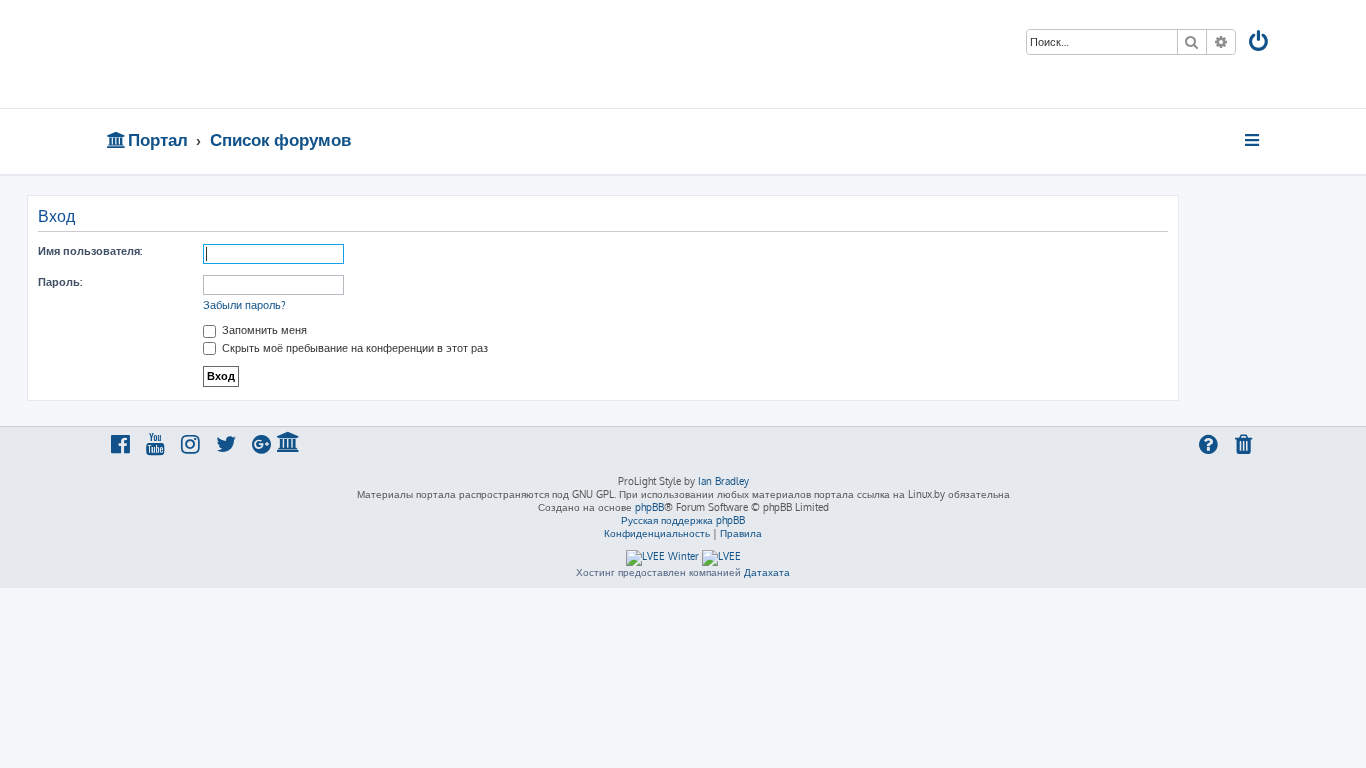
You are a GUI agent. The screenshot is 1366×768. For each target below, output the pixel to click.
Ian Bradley (723, 481)
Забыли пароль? (244, 305)
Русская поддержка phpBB (683, 520)
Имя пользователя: (90, 251)
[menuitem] (1260, 43)
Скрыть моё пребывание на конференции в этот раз (353, 348)
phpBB (649, 507)
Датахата (767, 572)
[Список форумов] (250, 54)
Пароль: (60, 282)
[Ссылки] (1253, 140)
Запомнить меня (263, 330)
